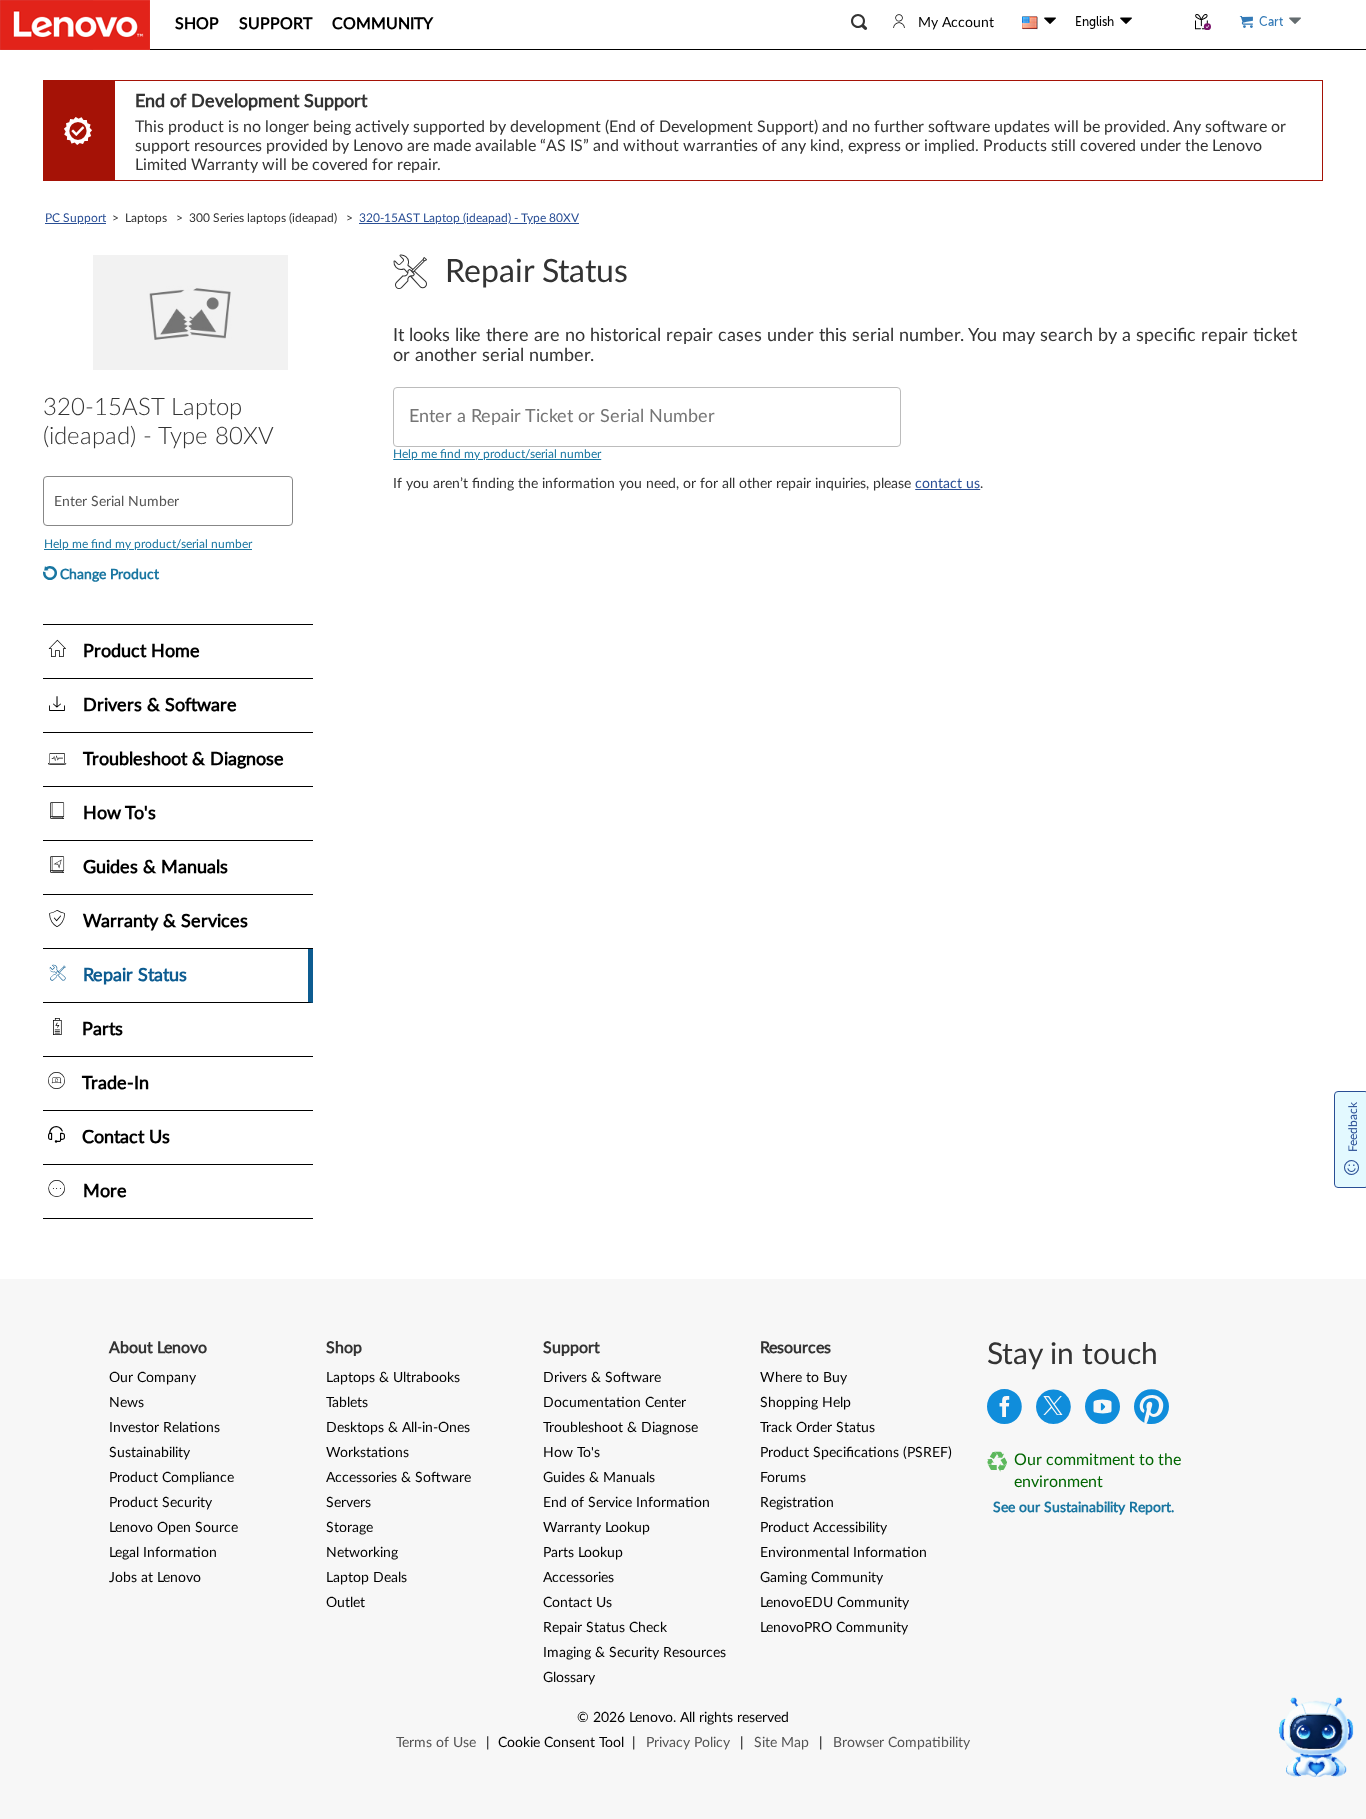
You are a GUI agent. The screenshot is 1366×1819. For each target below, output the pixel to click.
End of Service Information (626, 1503)
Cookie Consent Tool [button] (561, 1743)
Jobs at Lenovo (155, 1578)
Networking (362, 1553)
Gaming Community (821, 1578)
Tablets (347, 1403)
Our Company (152, 1378)
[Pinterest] (1151, 1411)
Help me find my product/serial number (497, 454)
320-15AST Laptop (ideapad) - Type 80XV (469, 218)
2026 (609, 1718)
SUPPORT (275, 24)
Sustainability (149, 1453)
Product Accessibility (823, 1528)
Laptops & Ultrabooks (393, 1378)
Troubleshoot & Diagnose (620, 1428)
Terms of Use (436, 1743)
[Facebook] (1004, 1411)
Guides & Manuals (599, 1478)
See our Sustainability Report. (1083, 1508)
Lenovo (651, 1718)
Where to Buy (803, 1378)
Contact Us (577, 1603)
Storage (349, 1528)
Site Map (781, 1743)
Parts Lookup (583, 1553)
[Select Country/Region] (1039, 22)
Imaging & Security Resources (634, 1653)
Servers (348, 1503)
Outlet (345, 1603)
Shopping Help (805, 1403)
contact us (947, 484)
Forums (783, 1478)
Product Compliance (171, 1478)
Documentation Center (614, 1403)
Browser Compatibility (901, 1743)
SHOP (197, 24)
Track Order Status (817, 1428)
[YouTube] (1102, 1411)
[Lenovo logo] (75, 25)
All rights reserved (734, 1718)
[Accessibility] (1158, 22)
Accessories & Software (398, 1478)
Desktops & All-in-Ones (398, 1428)
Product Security (160, 1503)
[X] (1053, 1411)
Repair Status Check (605, 1628)
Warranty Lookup (596, 1528)
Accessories (578, 1578)
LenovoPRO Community (834, 1628)
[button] (859, 22)
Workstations (367, 1453)
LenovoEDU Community (834, 1603)
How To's (571, 1453)
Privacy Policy (688, 1743)
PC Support (75, 218)
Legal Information (163, 1553)
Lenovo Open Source (173, 1528)
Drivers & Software (602, 1378)
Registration (797, 1503)
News (126, 1403)
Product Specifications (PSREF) (856, 1453)
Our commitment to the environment (1097, 1471)
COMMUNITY (382, 24)
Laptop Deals (366, 1578)
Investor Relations (164, 1428)
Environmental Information (843, 1553)
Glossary (569, 1678)
